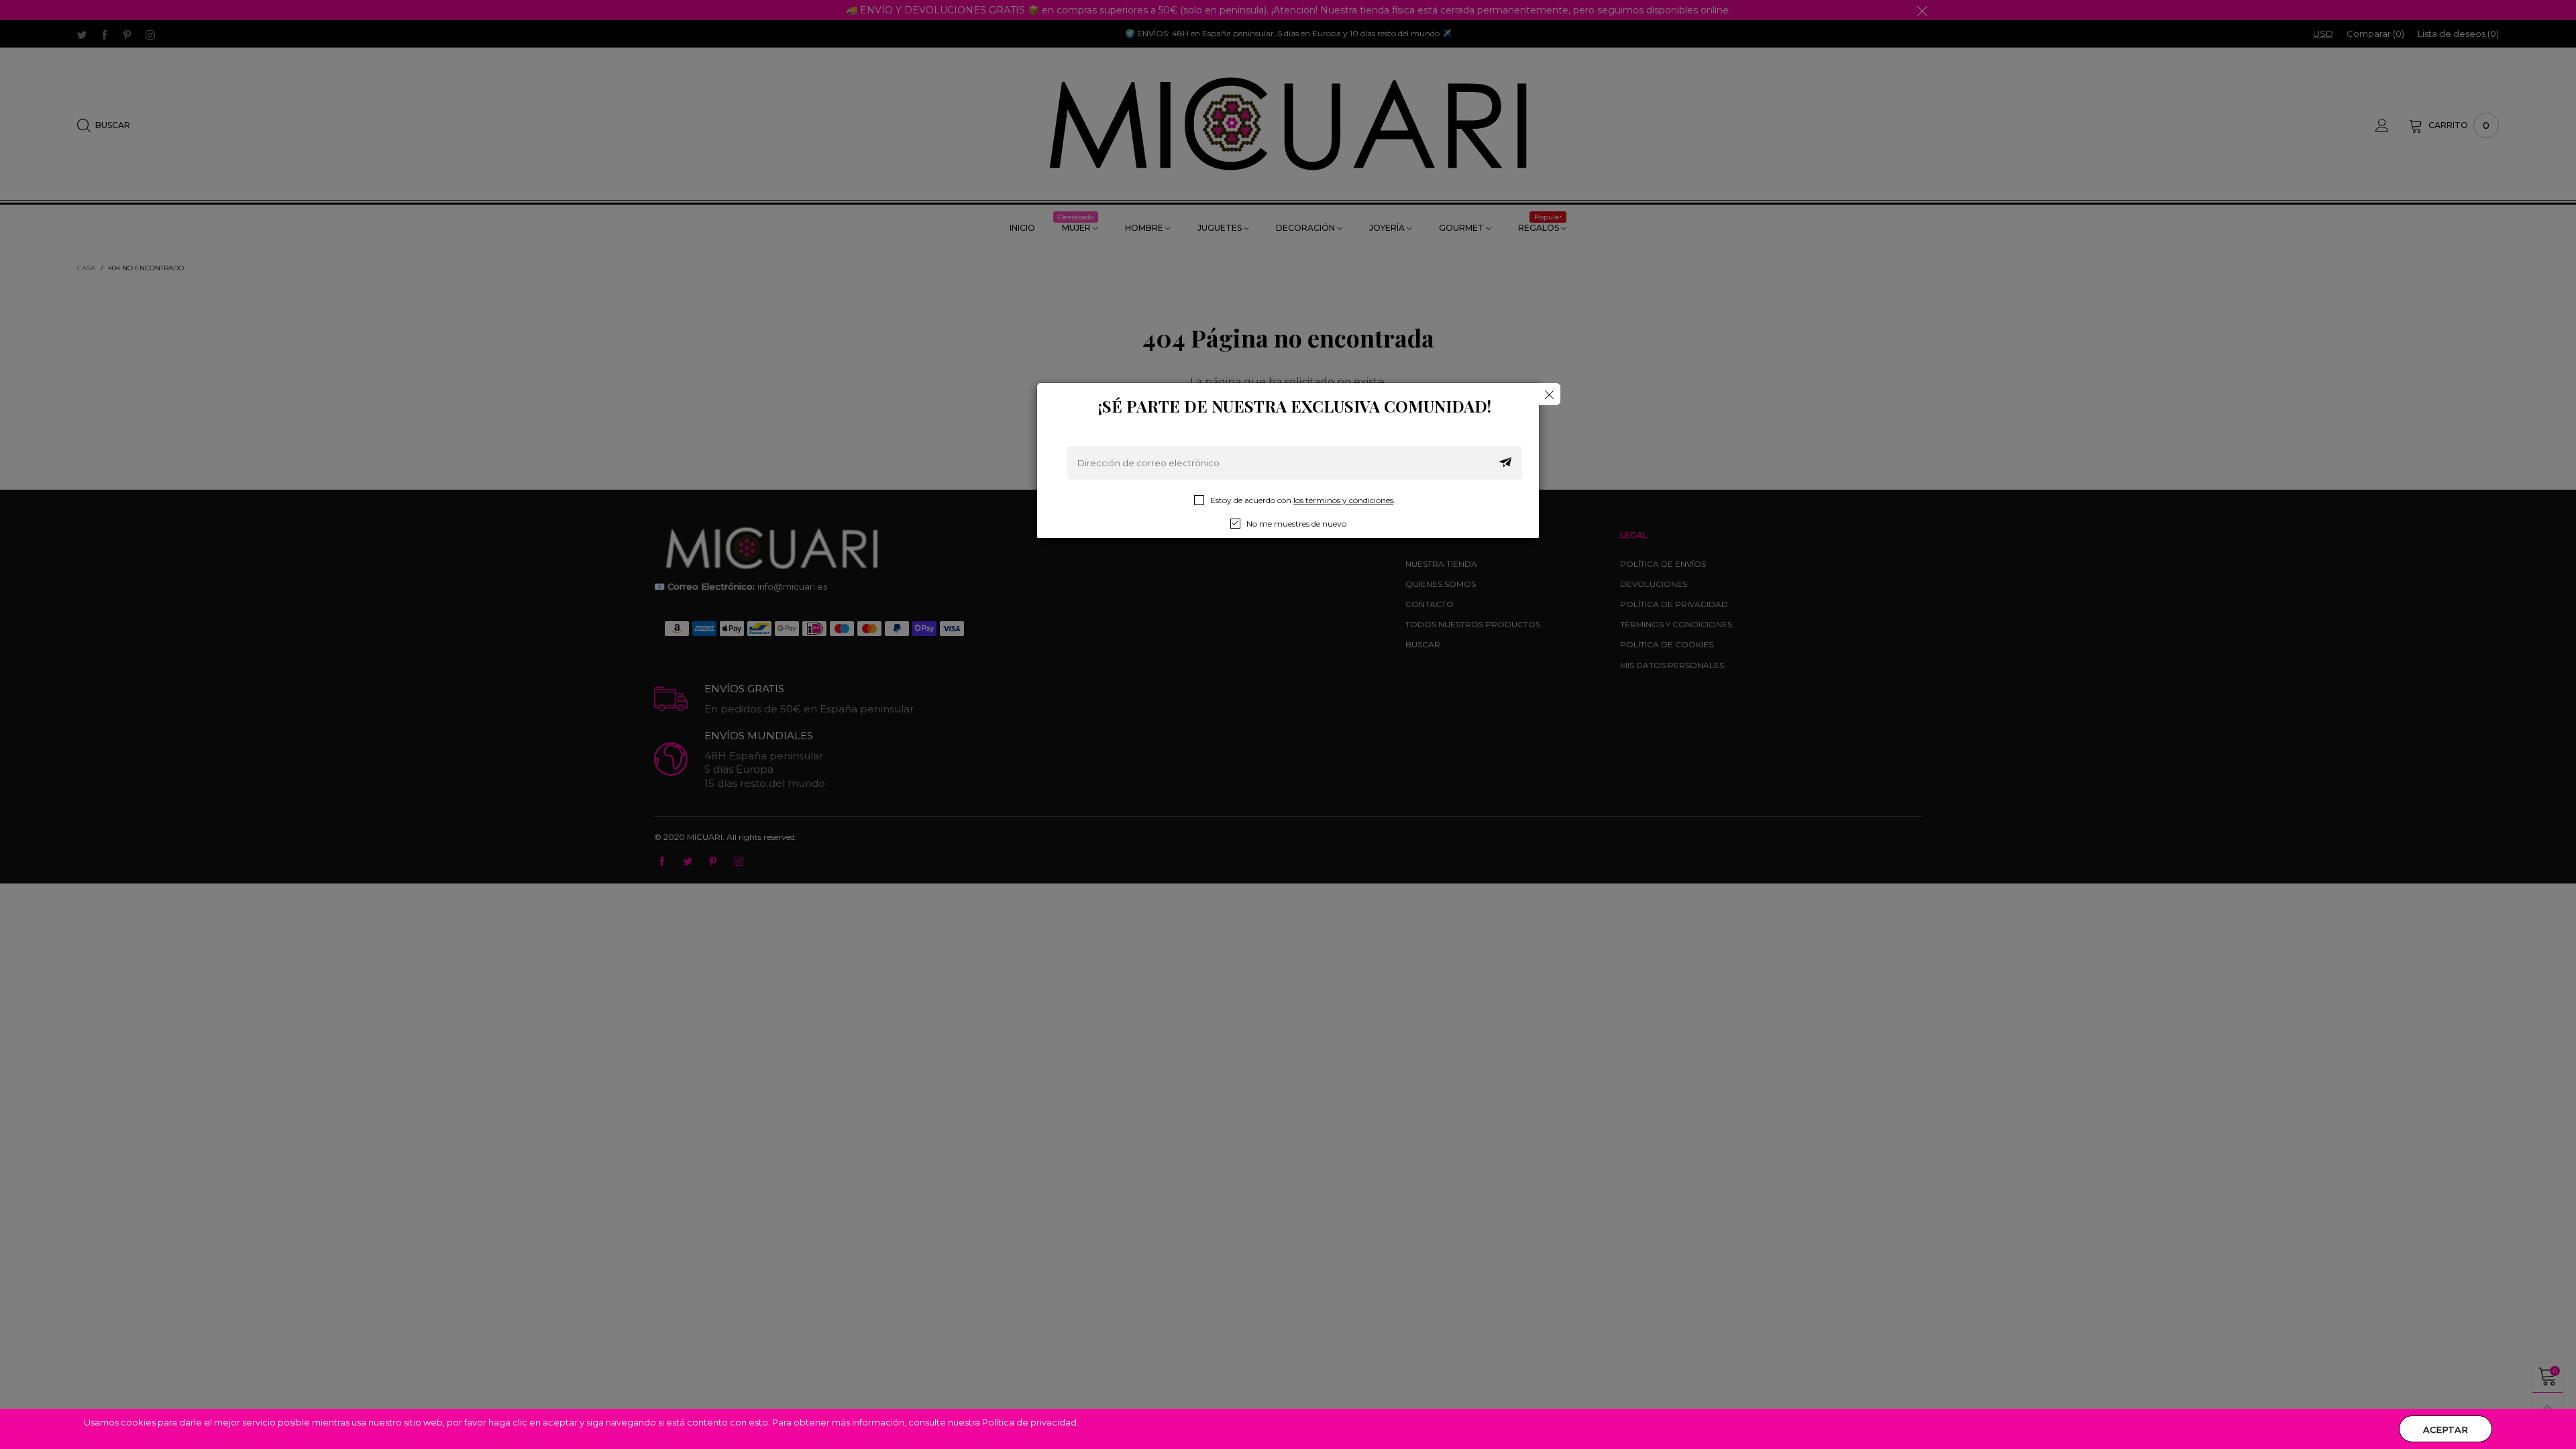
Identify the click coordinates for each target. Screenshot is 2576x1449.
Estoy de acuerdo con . (1303, 500)
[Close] (1549, 394)
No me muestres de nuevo (1296, 524)
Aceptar (2446, 1430)
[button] (1505, 463)
